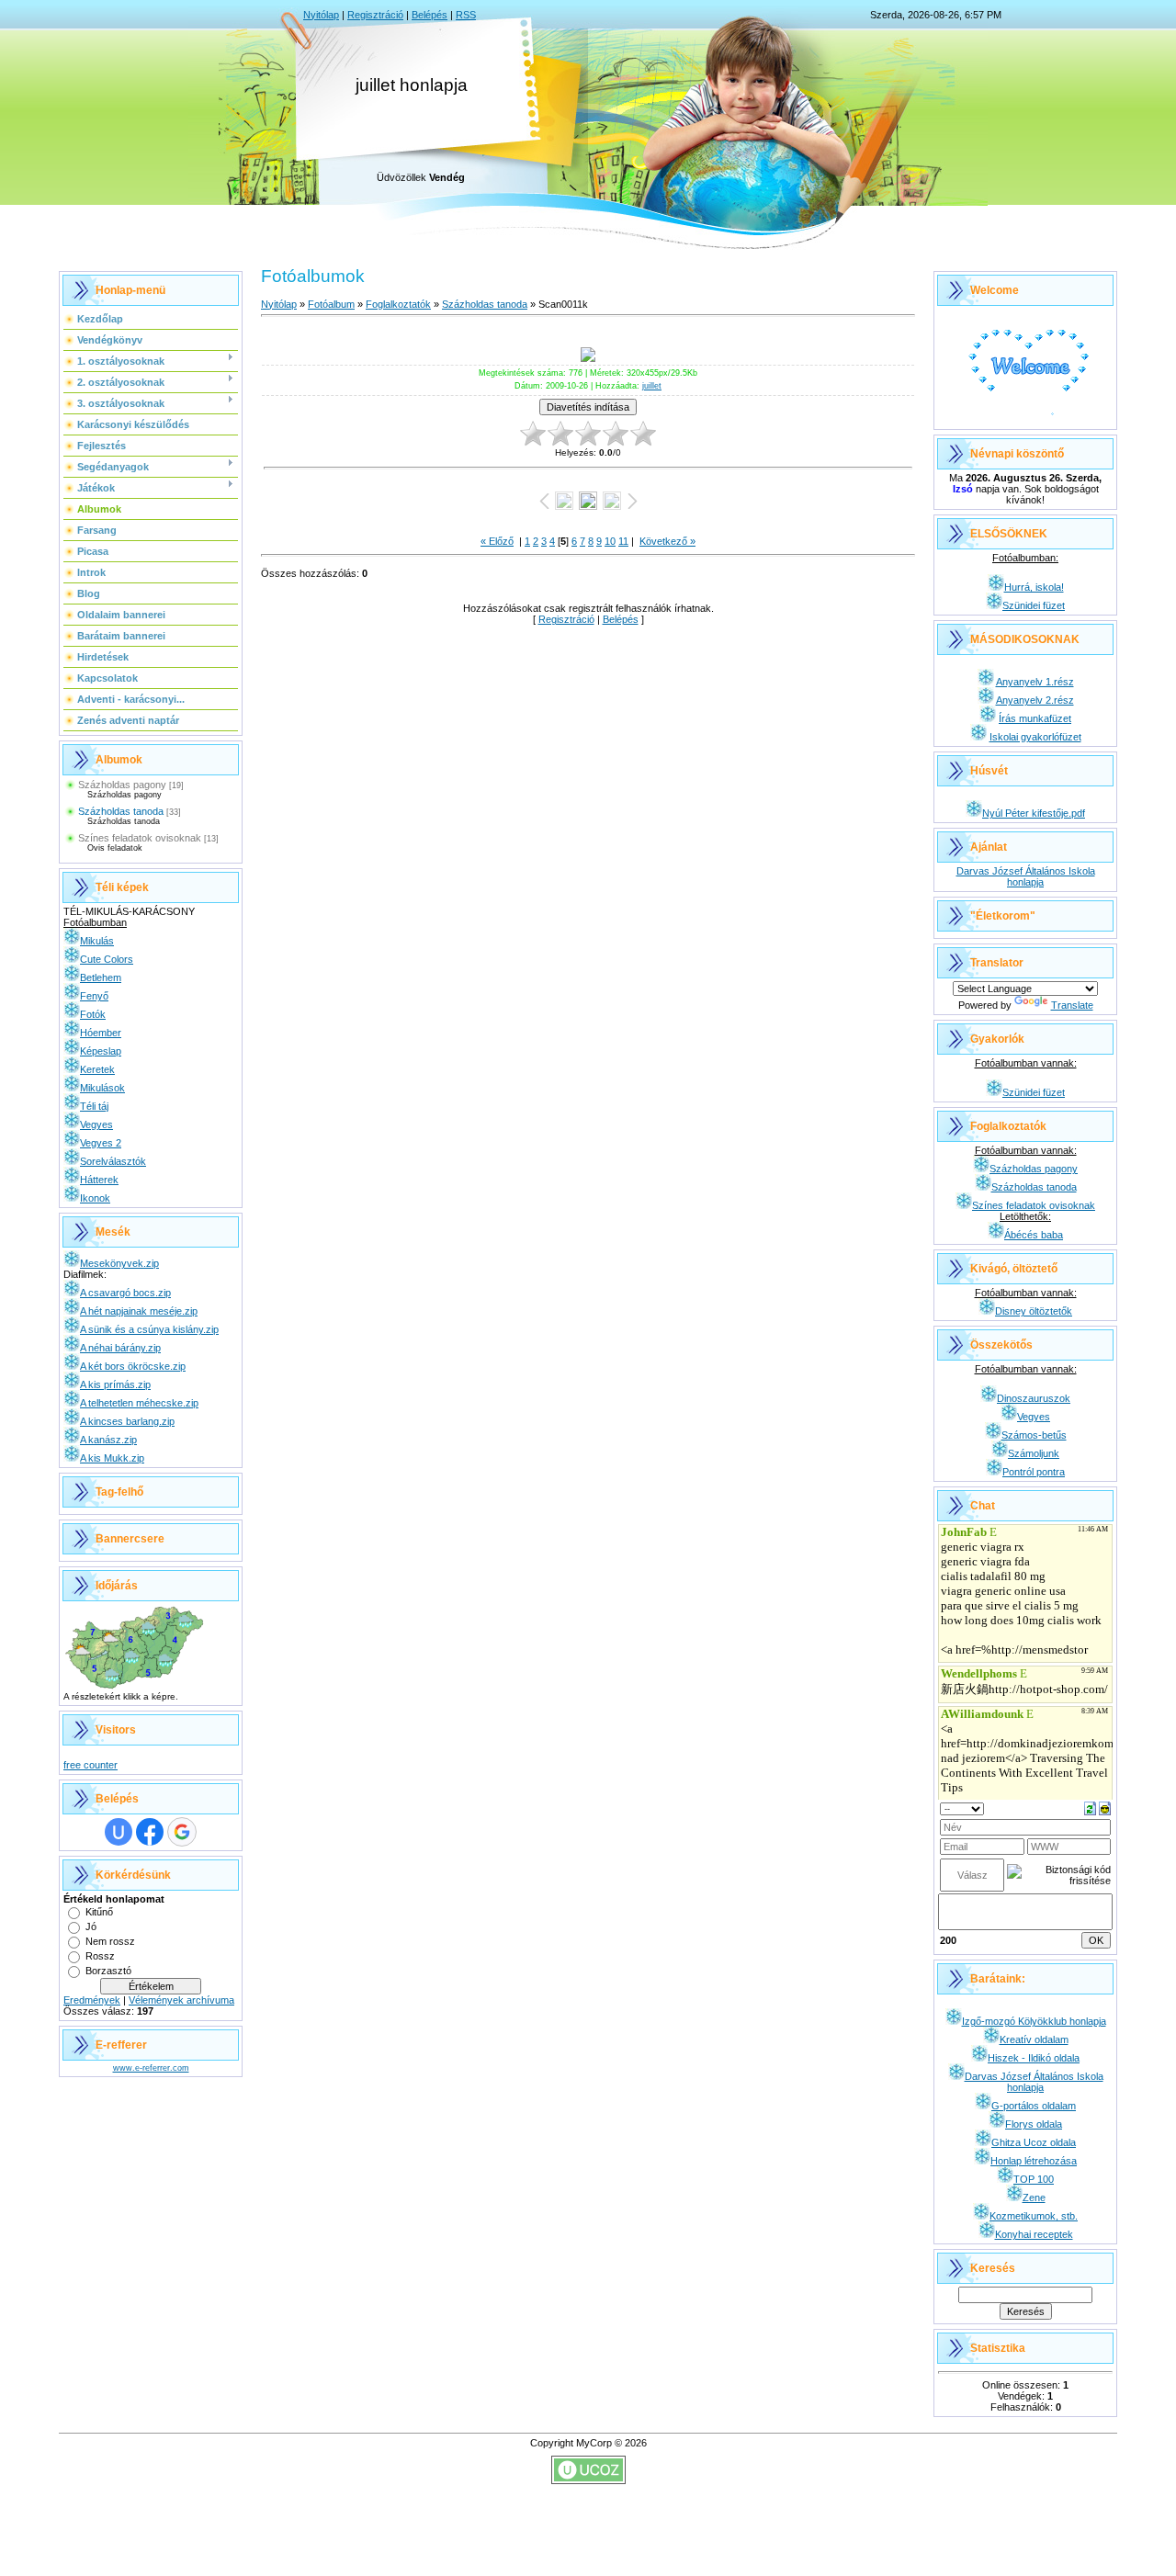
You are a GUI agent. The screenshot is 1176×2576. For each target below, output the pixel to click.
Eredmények (92, 2000)
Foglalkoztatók (398, 304)
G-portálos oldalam (1034, 2106)
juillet (652, 386)
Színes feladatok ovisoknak (140, 838)
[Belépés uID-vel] (119, 1832)
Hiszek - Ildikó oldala (1034, 2058)
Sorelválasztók (113, 1161)
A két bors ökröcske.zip (133, 1366)
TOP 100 (1034, 2179)
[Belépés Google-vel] (182, 1832)
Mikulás (97, 941)
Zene (1034, 2198)
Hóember (101, 1033)
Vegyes (96, 1124)
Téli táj (94, 1106)
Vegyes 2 (101, 1143)
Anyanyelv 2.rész (1035, 700)
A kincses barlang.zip (127, 1421)
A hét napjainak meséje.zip (139, 1311)
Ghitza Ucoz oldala (1034, 2142)
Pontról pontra (1034, 1472)
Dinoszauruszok (1034, 1398)
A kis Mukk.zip (112, 1458)
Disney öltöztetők (1034, 1311)
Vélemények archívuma (181, 2000)
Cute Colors (107, 959)
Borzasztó (108, 1971)
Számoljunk (1034, 1453)
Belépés (430, 15)
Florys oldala (1034, 2124)
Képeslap (101, 1051)
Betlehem (101, 977)
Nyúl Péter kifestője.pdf (1034, 813)
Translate (1072, 1005)
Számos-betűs (1034, 1435)
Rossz (100, 1956)
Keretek (97, 1069)
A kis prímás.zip (115, 1384)
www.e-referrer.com (151, 2068)
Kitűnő (99, 1912)
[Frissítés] (1090, 1807)
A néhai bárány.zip (120, 1348)
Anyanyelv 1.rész (1035, 682)
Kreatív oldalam (1034, 2039)
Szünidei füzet (1034, 605)
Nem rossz (110, 1941)
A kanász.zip (108, 1440)
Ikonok (95, 1198)
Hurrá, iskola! (1034, 587)
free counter (90, 1765)
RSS (466, 15)
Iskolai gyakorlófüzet (1035, 737)
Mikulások (102, 1088)
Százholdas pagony (122, 785)
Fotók (93, 1014)
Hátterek (99, 1180)
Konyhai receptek (1034, 2234)
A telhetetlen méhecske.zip (139, 1403)
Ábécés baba (1034, 1235)
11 (623, 541)
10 (610, 541)
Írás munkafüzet (1035, 718)
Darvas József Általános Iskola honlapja (1026, 876)
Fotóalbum (331, 304)
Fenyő (94, 996)
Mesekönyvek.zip (119, 1263)
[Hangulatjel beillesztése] (1105, 1807)
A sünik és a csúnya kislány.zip (149, 1329)
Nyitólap (321, 15)
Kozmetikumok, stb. (1034, 2216)
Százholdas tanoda (121, 811)
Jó (91, 1926)
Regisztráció (375, 15)
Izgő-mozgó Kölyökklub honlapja (1034, 2021)
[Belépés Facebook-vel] (150, 1832)
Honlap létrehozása (1034, 2161)
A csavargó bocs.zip (125, 1293)
